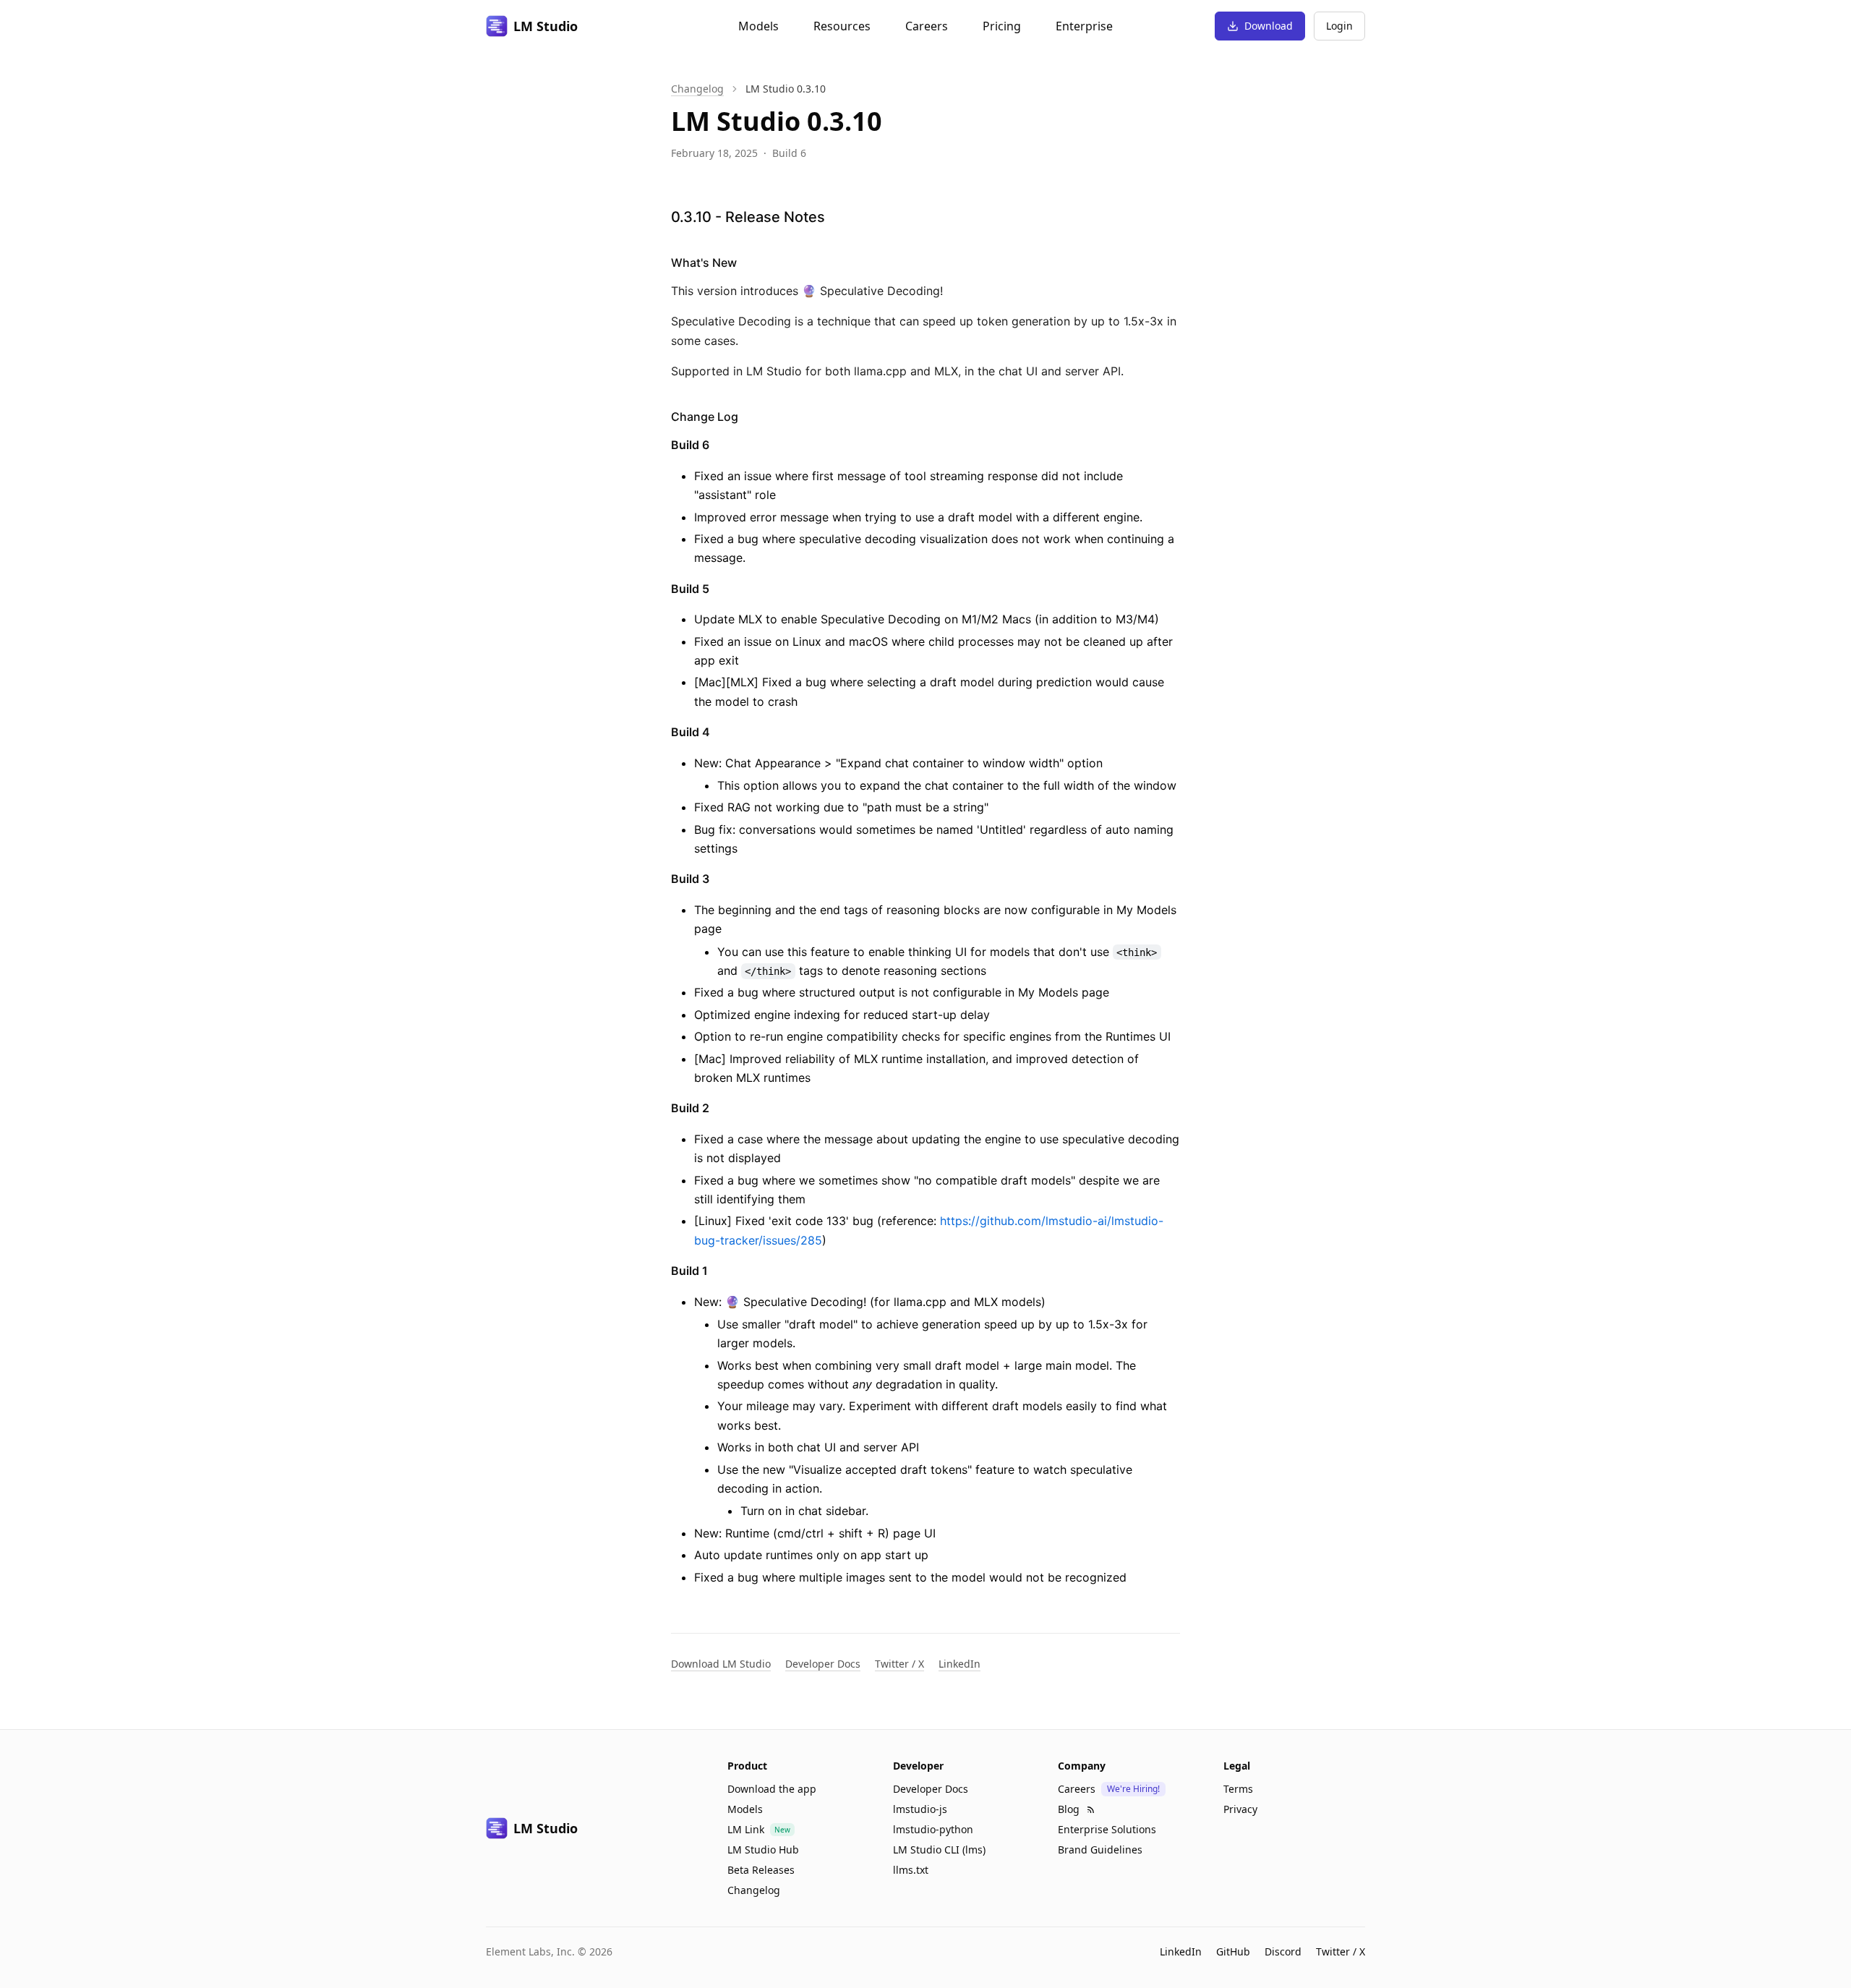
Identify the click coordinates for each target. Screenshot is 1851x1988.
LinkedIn (959, 1664)
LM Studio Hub (763, 1850)
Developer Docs (823, 1664)
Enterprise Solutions (1107, 1829)
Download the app (772, 1789)
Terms (1238, 1789)
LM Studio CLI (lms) (939, 1850)
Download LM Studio (721, 1664)
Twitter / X (899, 1664)
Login (1339, 26)
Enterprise (1084, 26)
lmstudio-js (920, 1809)
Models (758, 26)
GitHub (1233, 1951)
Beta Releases (761, 1870)
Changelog (697, 89)
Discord (1283, 1951)
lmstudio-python (933, 1829)
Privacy (1240, 1809)
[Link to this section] (838, 217)
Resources (842, 26)
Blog (1069, 1809)
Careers (927, 26)
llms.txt (911, 1870)
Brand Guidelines (1100, 1850)
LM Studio (546, 26)
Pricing (1002, 26)
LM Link (746, 1829)
